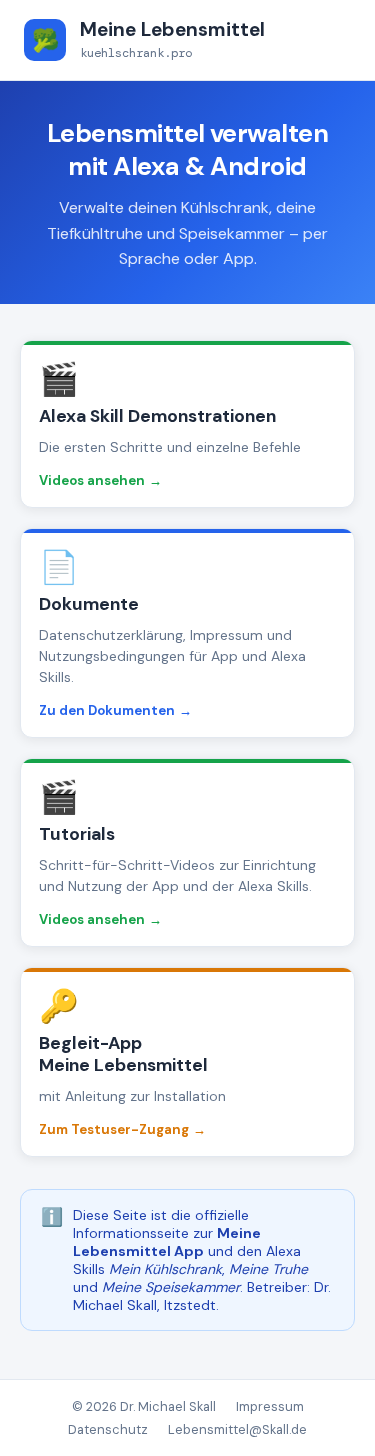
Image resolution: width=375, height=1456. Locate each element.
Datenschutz (108, 1429)
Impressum (270, 1406)
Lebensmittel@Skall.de (237, 1429)
